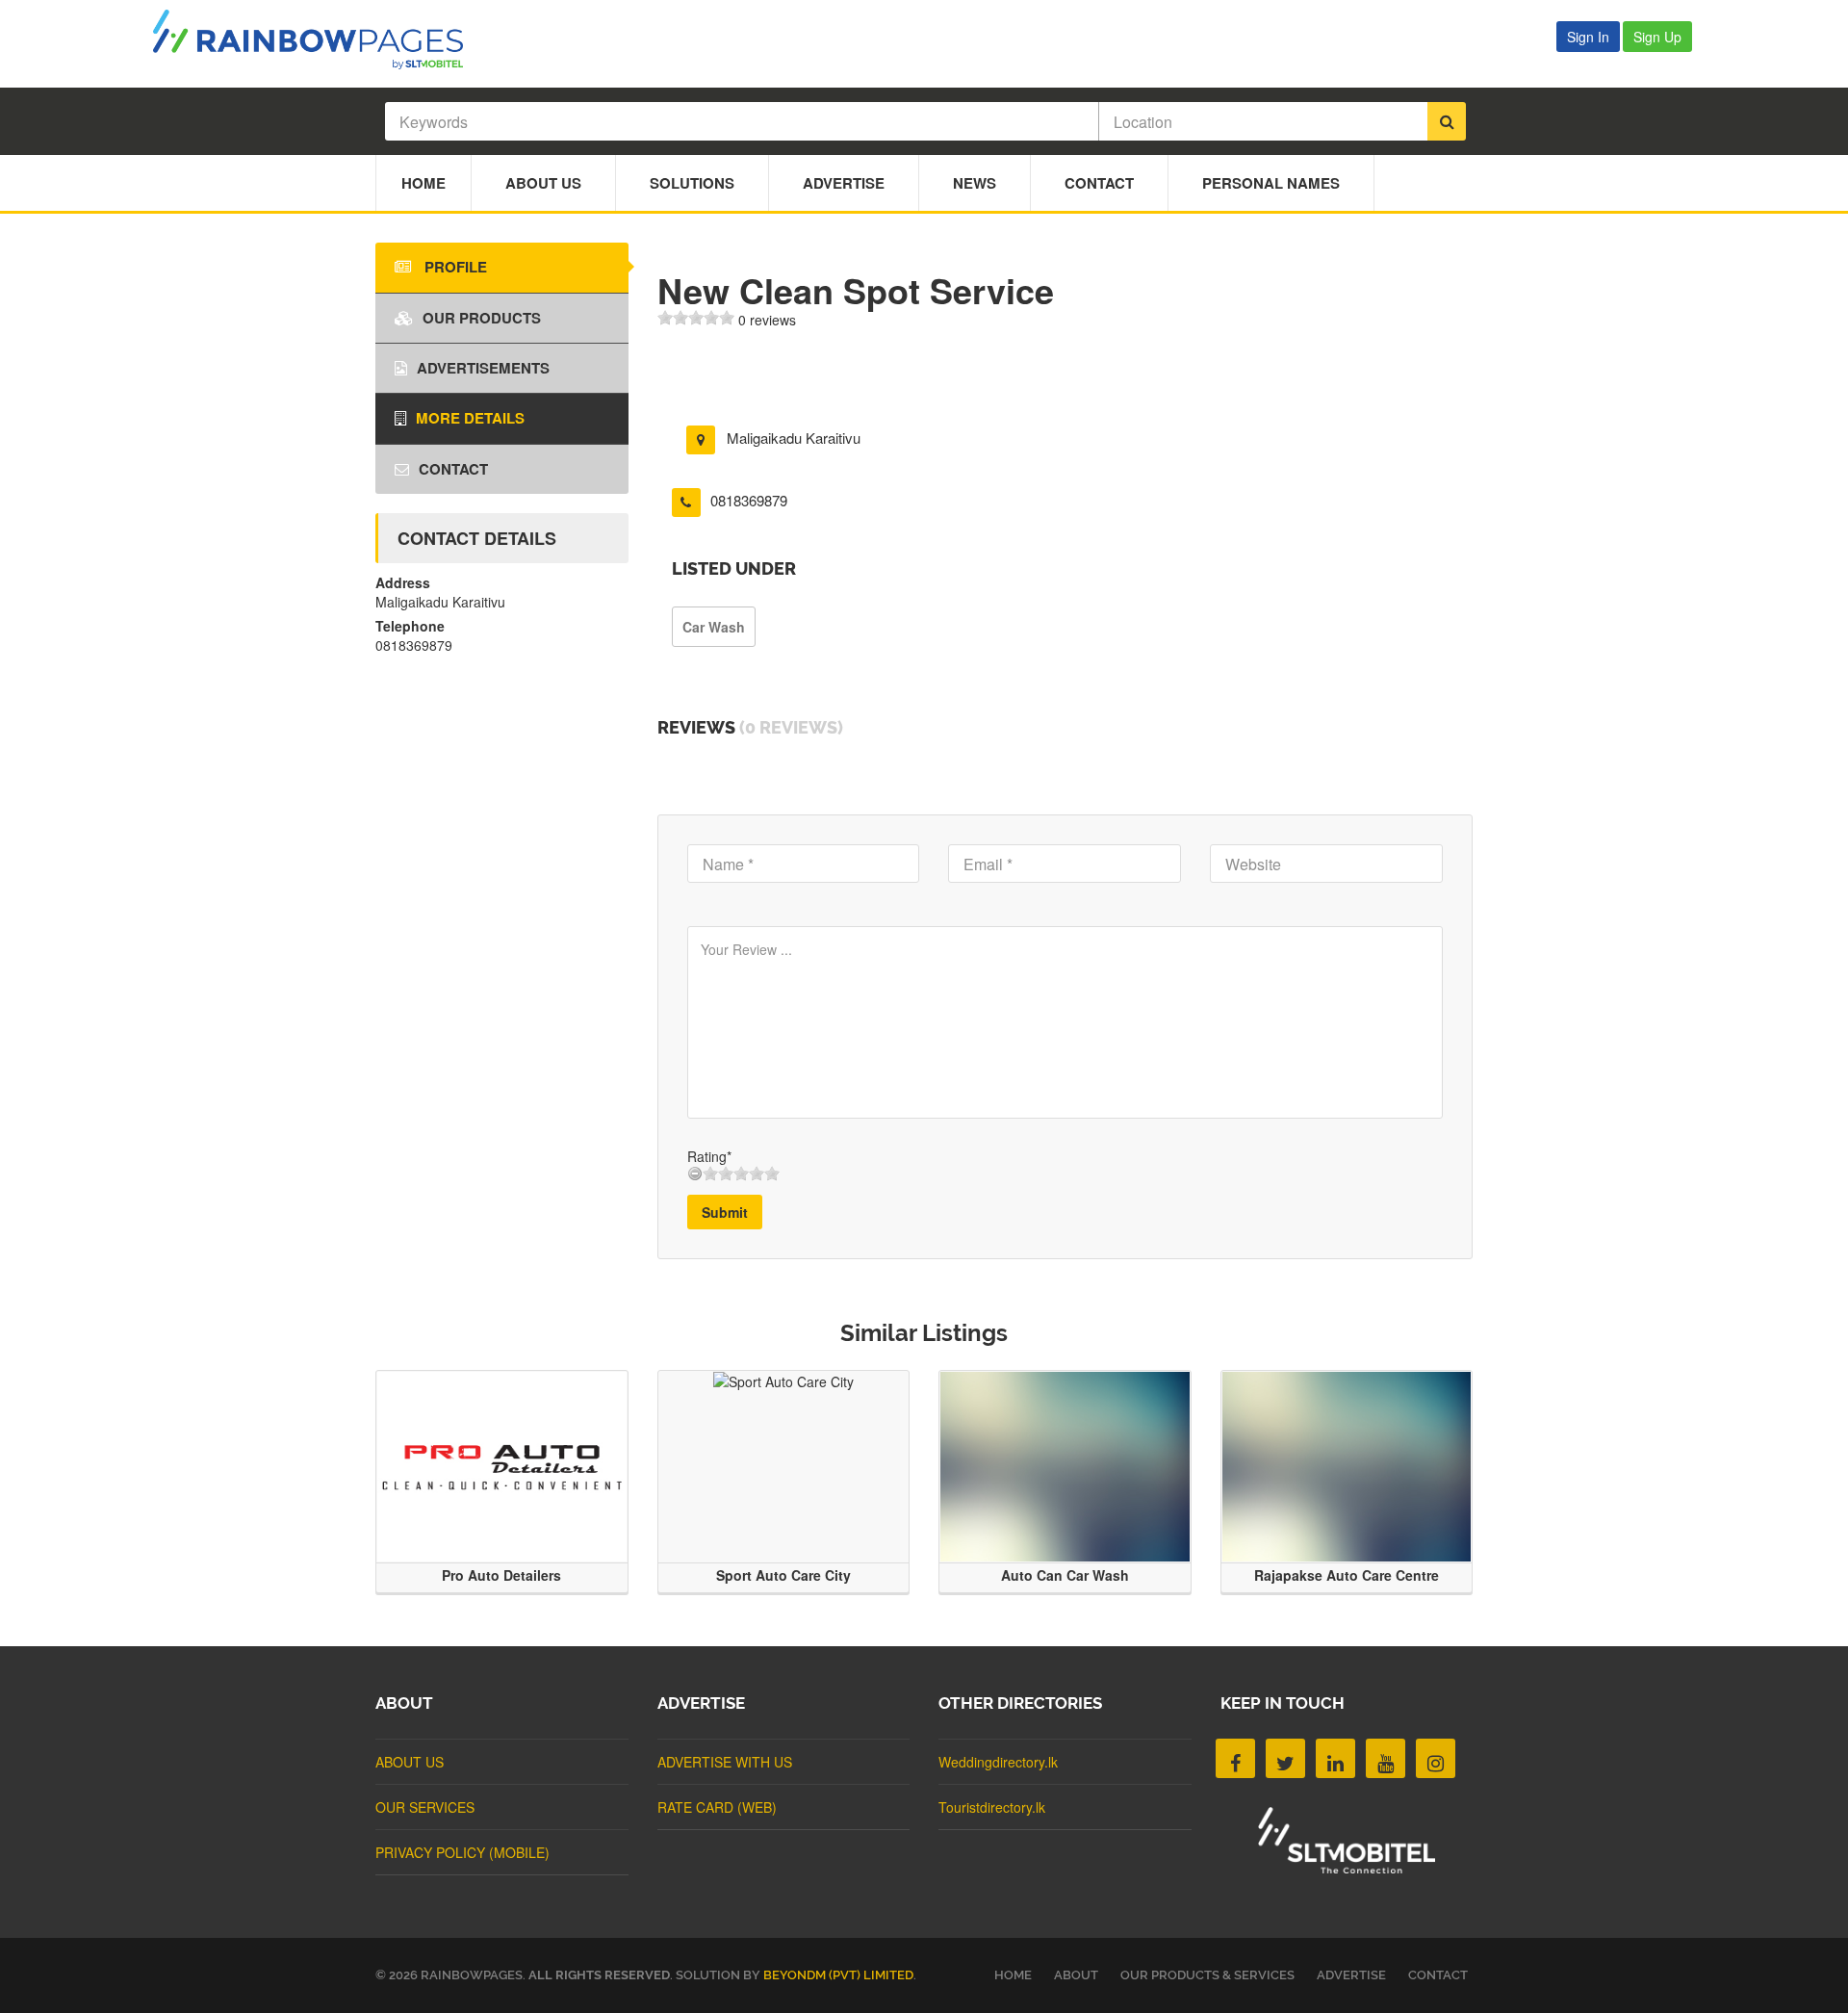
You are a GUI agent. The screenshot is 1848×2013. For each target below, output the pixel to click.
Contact (1099, 183)
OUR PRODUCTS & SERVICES (1207, 1975)
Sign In (1588, 37)
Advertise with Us (725, 1762)
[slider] (696, 318)
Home (423, 183)
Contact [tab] (453, 469)
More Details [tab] (470, 418)
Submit (725, 1212)
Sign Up (1657, 37)
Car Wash (714, 627)
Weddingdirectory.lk (998, 1762)
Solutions (692, 183)
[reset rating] (695, 1174)
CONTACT (1438, 1975)
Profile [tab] (454, 267)
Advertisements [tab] (483, 368)
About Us (543, 183)
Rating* (709, 1156)
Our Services (425, 1807)
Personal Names (1271, 183)
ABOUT (1076, 1975)
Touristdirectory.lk (992, 1807)
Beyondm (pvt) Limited (838, 1975)
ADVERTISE (1351, 1975)
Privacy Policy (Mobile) (462, 1852)
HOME (1013, 1975)
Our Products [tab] (482, 318)
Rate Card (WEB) (717, 1807)
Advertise (844, 183)
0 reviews (767, 320)
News (975, 183)
